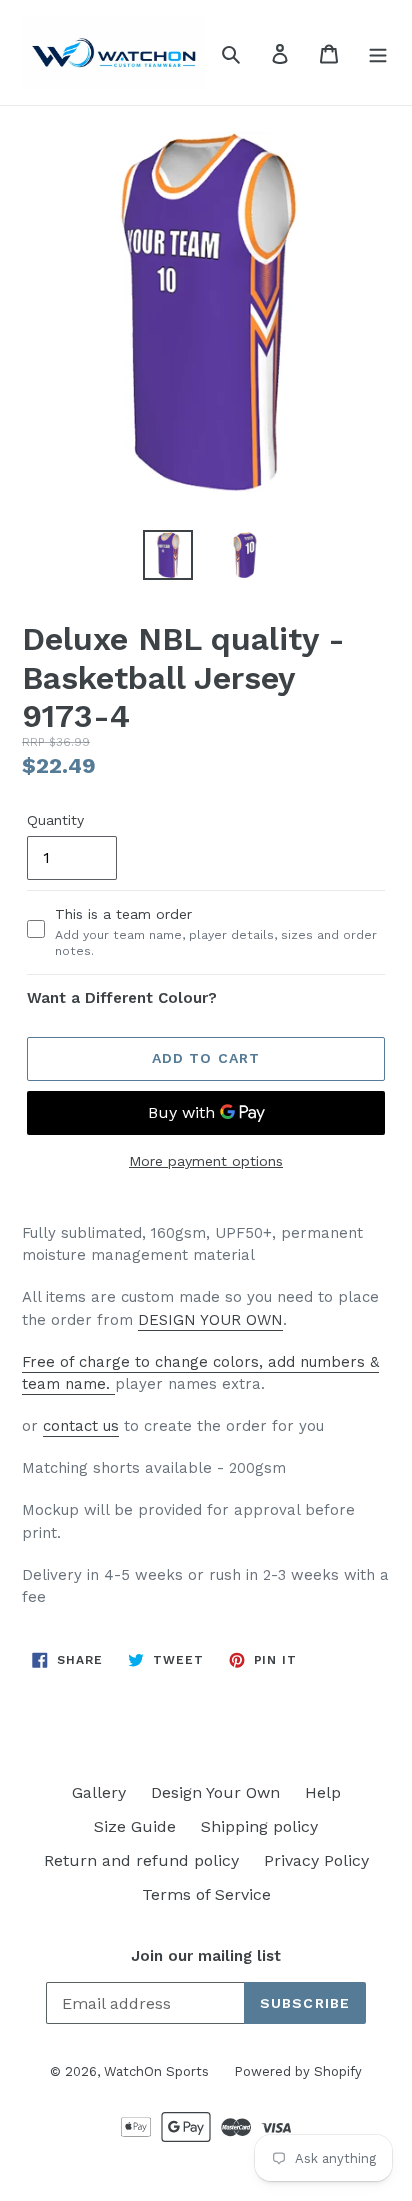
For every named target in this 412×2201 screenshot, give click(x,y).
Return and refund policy (141, 1860)
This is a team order (216, 932)
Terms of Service (206, 1894)
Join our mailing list (206, 1956)
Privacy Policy (316, 1860)
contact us (81, 1426)
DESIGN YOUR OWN (210, 1320)
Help (323, 1792)
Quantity (55, 820)
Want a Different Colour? (122, 998)
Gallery (99, 1792)
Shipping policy (259, 1826)
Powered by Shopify (298, 2071)
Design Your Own (215, 1792)
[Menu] (378, 53)
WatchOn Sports (156, 2071)
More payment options (206, 1161)
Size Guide (135, 1826)
